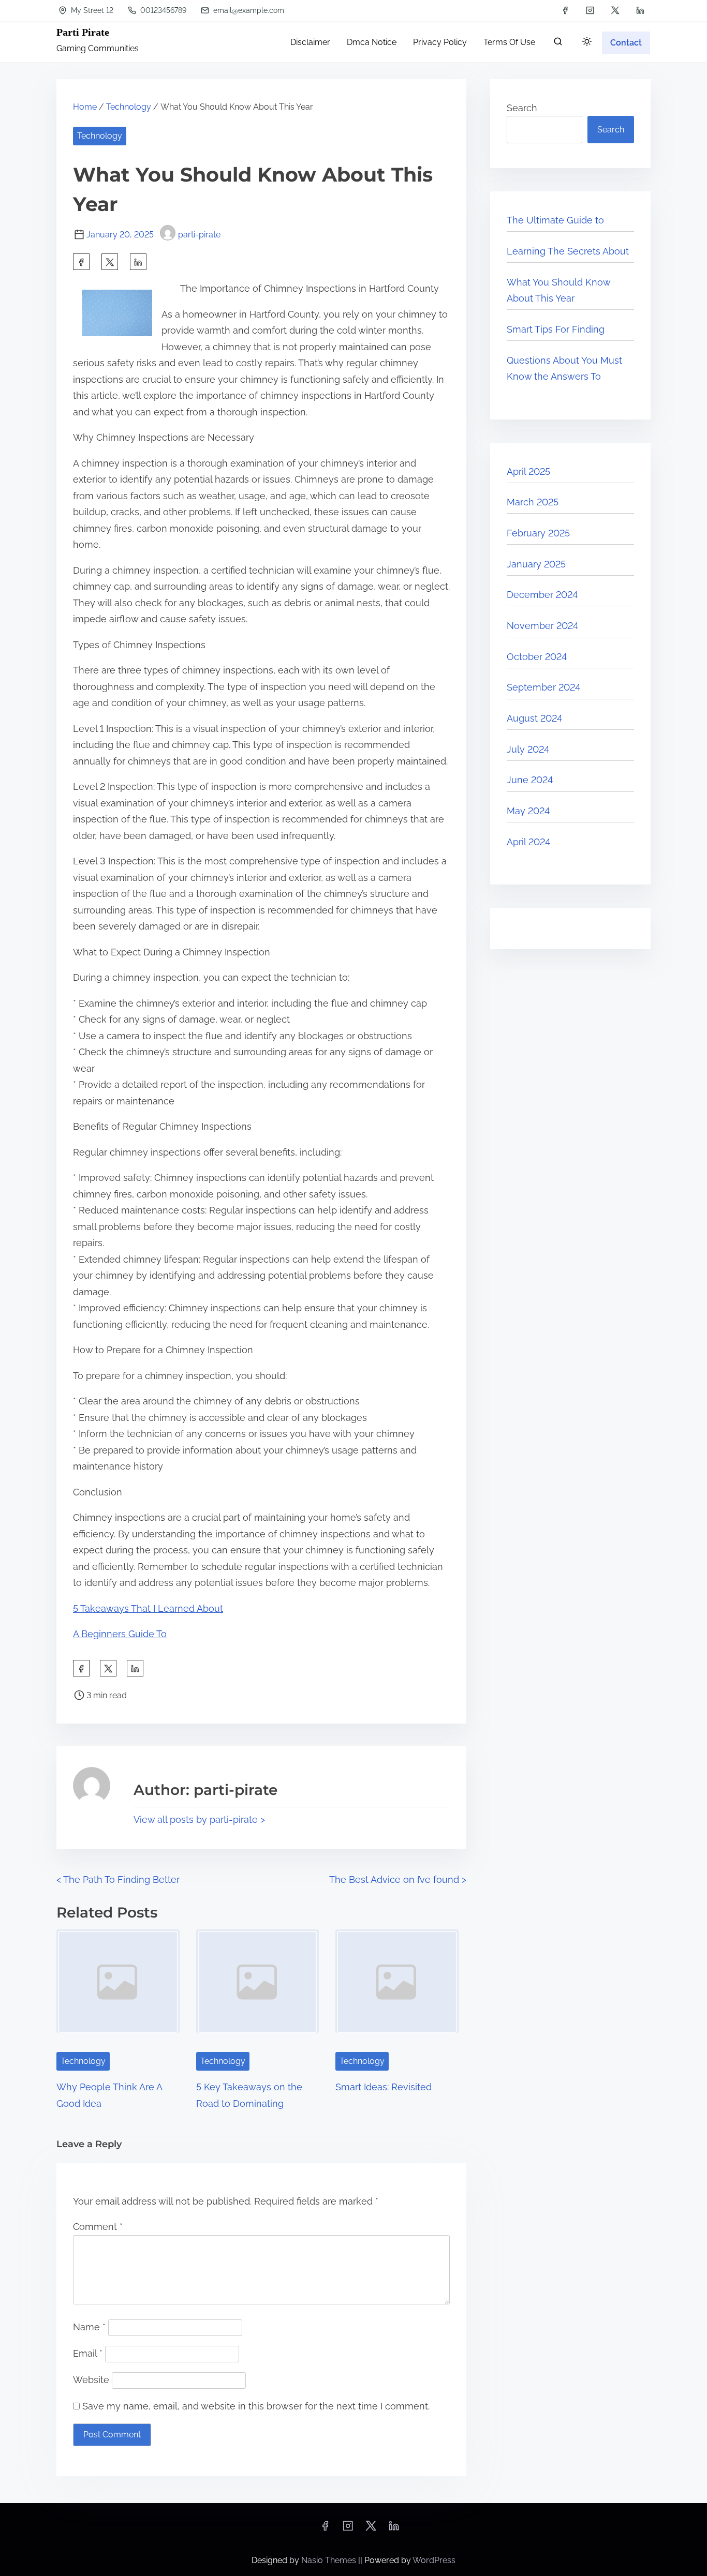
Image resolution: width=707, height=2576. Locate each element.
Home (85, 107)
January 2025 (536, 564)
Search (522, 108)
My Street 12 (91, 10)
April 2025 (528, 471)
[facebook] (565, 10)
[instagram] (590, 10)
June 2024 (530, 780)
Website (91, 2380)
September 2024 (543, 687)
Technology (129, 107)
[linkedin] (640, 10)
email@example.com (248, 10)
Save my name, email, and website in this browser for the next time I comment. (256, 2406)
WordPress (434, 2560)
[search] (558, 44)
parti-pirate (199, 235)
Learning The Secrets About (568, 251)
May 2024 (528, 811)
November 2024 (542, 626)
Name (89, 2327)
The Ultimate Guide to (555, 220)
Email (88, 2353)
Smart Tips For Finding (556, 329)
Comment (98, 2227)
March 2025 (533, 502)
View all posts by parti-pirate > (199, 1819)
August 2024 (534, 718)
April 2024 (528, 842)
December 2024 (542, 595)
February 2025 (538, 533)
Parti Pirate (83, 32)
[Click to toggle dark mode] (587, 42)
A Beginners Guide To (120, 1634)
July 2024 (528, 749)
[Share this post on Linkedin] (138, 262)
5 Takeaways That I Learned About (148, 1608)
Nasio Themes (330, 2560)
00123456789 (162, 10)
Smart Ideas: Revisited (384, 2087)
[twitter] (615, 10)
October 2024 (537, 657)
